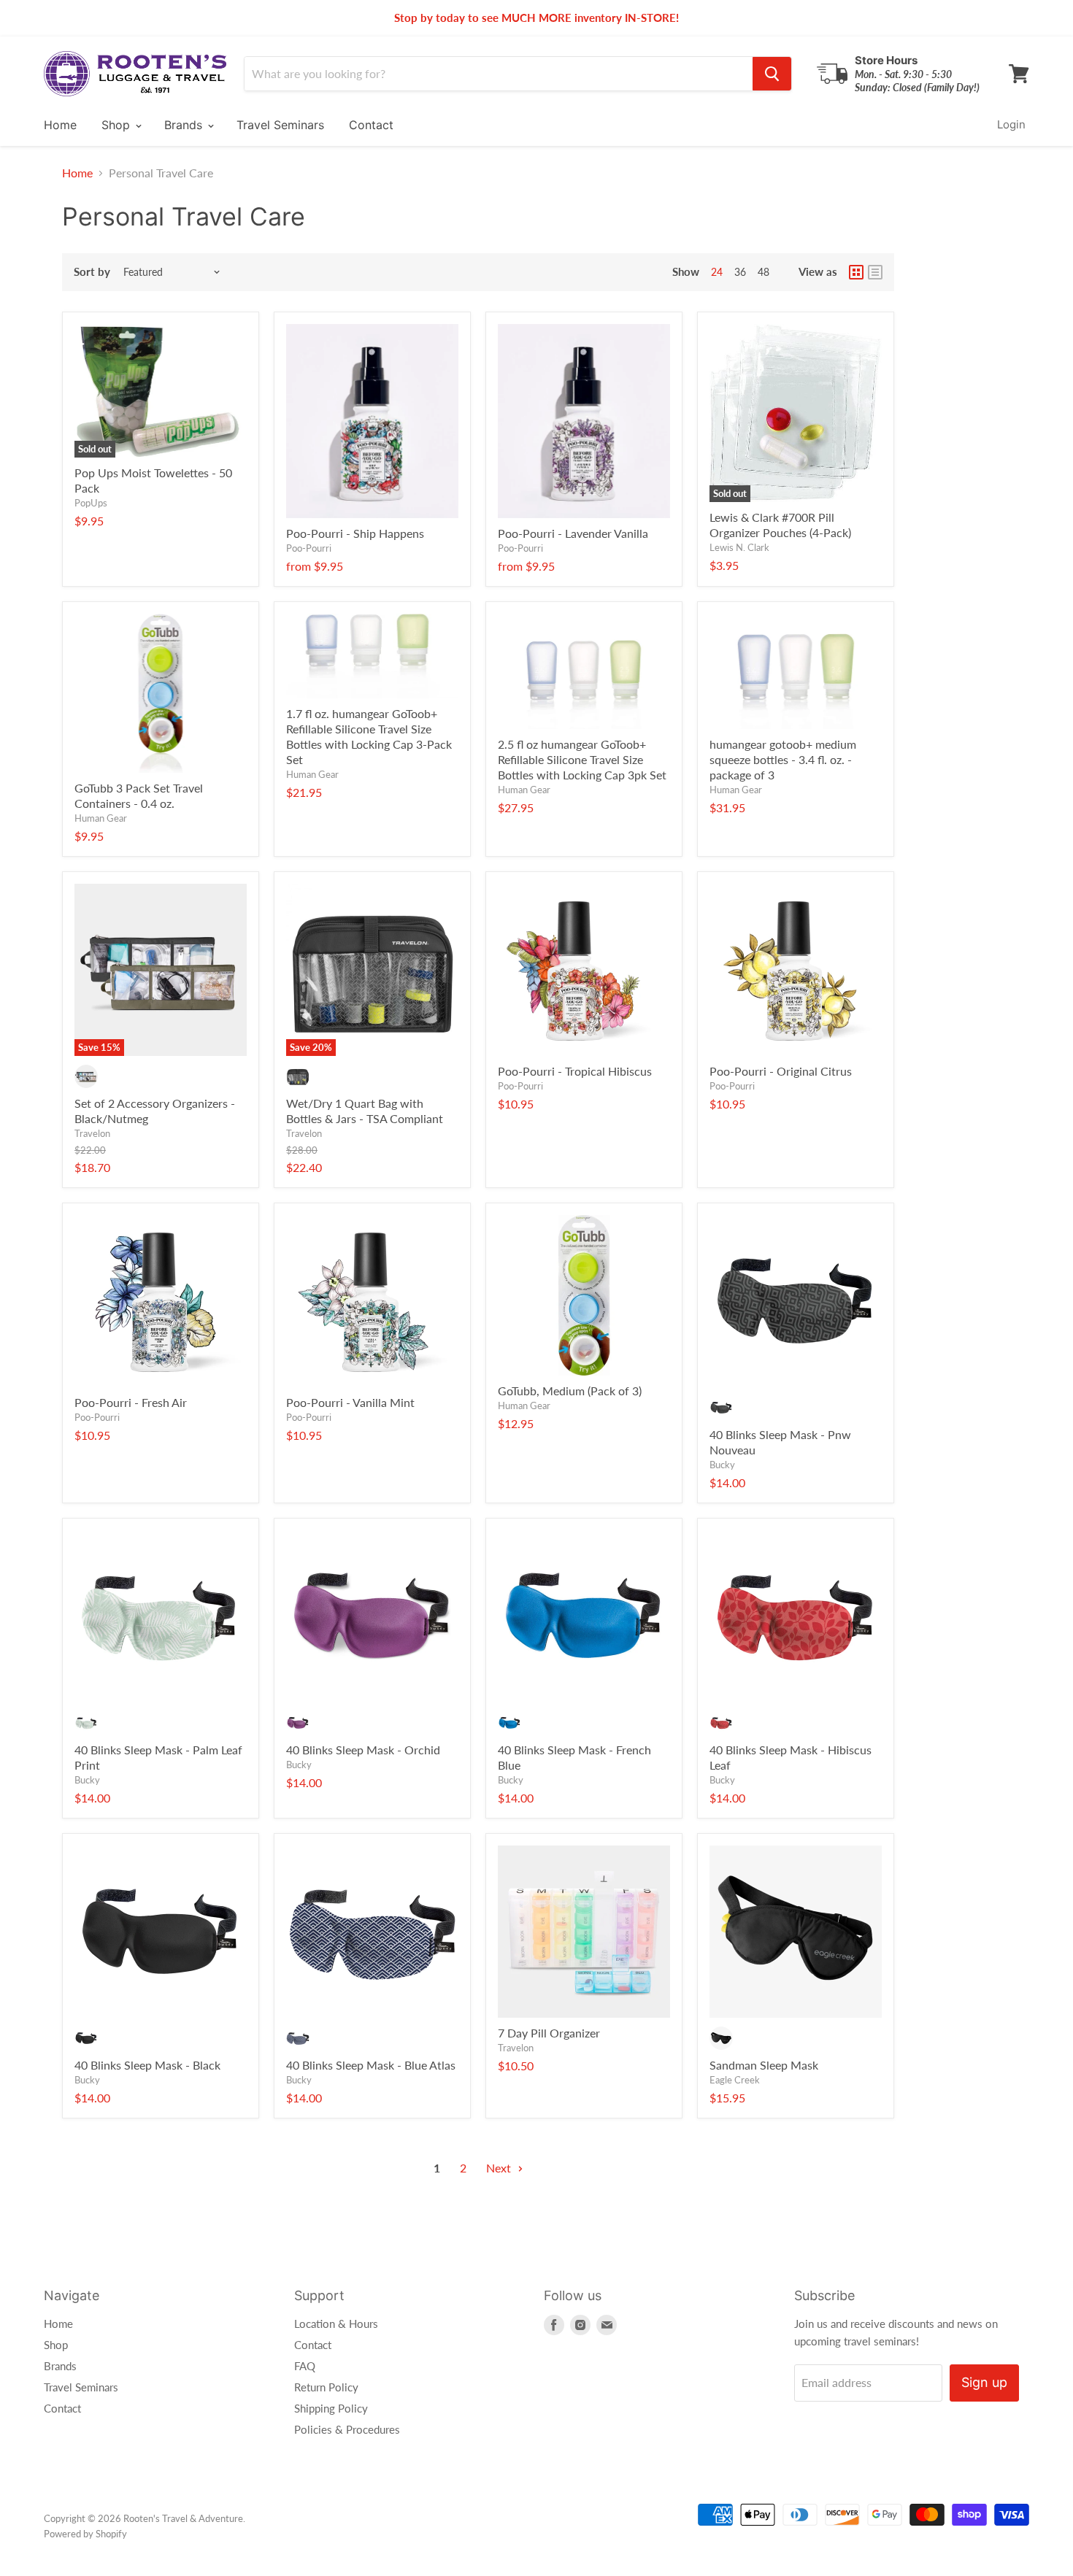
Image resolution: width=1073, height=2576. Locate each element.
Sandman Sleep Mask (764, 2065)
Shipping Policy (331, 2408)
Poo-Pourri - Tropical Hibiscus (575, 1071)
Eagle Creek (735, 2080)
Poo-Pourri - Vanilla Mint (350, 1402)
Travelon (92, 1133)
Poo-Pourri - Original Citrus (781, 1071)
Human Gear (101, 818)
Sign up (984, 2382)
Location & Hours (336, 2324)
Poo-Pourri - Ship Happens (355, 533)
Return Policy (326, 2387)
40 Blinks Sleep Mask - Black (147, 2065)
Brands (185, 125)
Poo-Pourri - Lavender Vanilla (573, 533)
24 (717, 272)
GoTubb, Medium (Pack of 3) (570, 1391)
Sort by (92, 272)
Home (60, 125)
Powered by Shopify (85, 2534)
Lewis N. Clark (739, 547)
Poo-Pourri (309, 548)
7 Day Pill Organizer (549, 2033)
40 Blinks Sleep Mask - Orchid (363, 1750)
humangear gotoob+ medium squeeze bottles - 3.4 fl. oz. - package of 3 (783, 759)
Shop (118, 125)
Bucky (722, 1465)
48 (764, 272)
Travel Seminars (280, 125)
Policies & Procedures (347, 2429)
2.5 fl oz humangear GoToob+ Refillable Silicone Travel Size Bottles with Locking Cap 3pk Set (582, 759)
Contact (371, 125)
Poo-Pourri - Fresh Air (131, 1402)
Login (1011, 124)
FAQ (305, 2366)
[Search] (772, 74)
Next (500, 2168)
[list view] (875, 272)
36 (740, 272)
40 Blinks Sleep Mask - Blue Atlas (371, 2065)
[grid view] (856, 272)
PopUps (91, 503)
